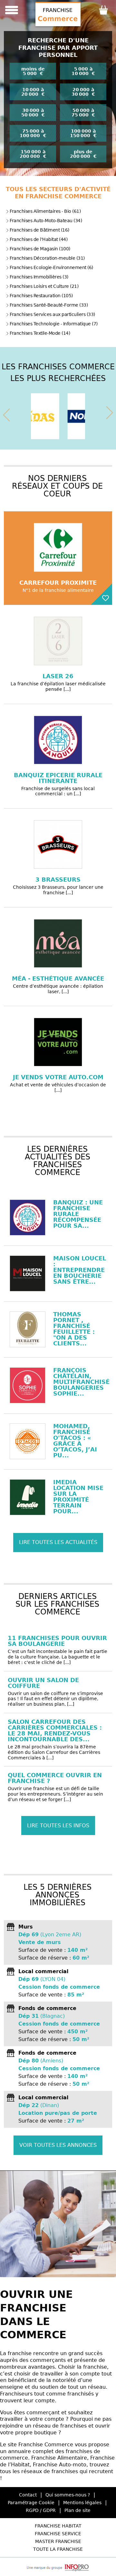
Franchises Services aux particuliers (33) (52, 314)
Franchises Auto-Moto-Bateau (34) (46, 221)
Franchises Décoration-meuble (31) (47, 258)
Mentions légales (82, 2503)
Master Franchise (58, 2541)
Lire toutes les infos (58, 1826)
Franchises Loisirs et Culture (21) (44, 286)
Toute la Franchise (58, 2549)
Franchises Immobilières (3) (39, 277)
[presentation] (6, 414)
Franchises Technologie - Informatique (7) (54, 324)
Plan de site (77, 2510)
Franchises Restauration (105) (41, 296)
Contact (28, 2495)
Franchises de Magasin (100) (40, 249)
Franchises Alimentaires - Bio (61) (45, 211)
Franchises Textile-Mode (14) (40, 333)
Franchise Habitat (58, 2526)
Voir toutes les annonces (58, 2145)
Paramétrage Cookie (31, 2503)
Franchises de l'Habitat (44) (39, 239)
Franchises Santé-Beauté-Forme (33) (49, 305)
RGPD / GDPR (41, 2510)
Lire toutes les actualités (58, 1542)
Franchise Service (58, 2534)
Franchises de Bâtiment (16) (39, 230)
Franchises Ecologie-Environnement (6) (51, 267)
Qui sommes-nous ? (68, 2495)
